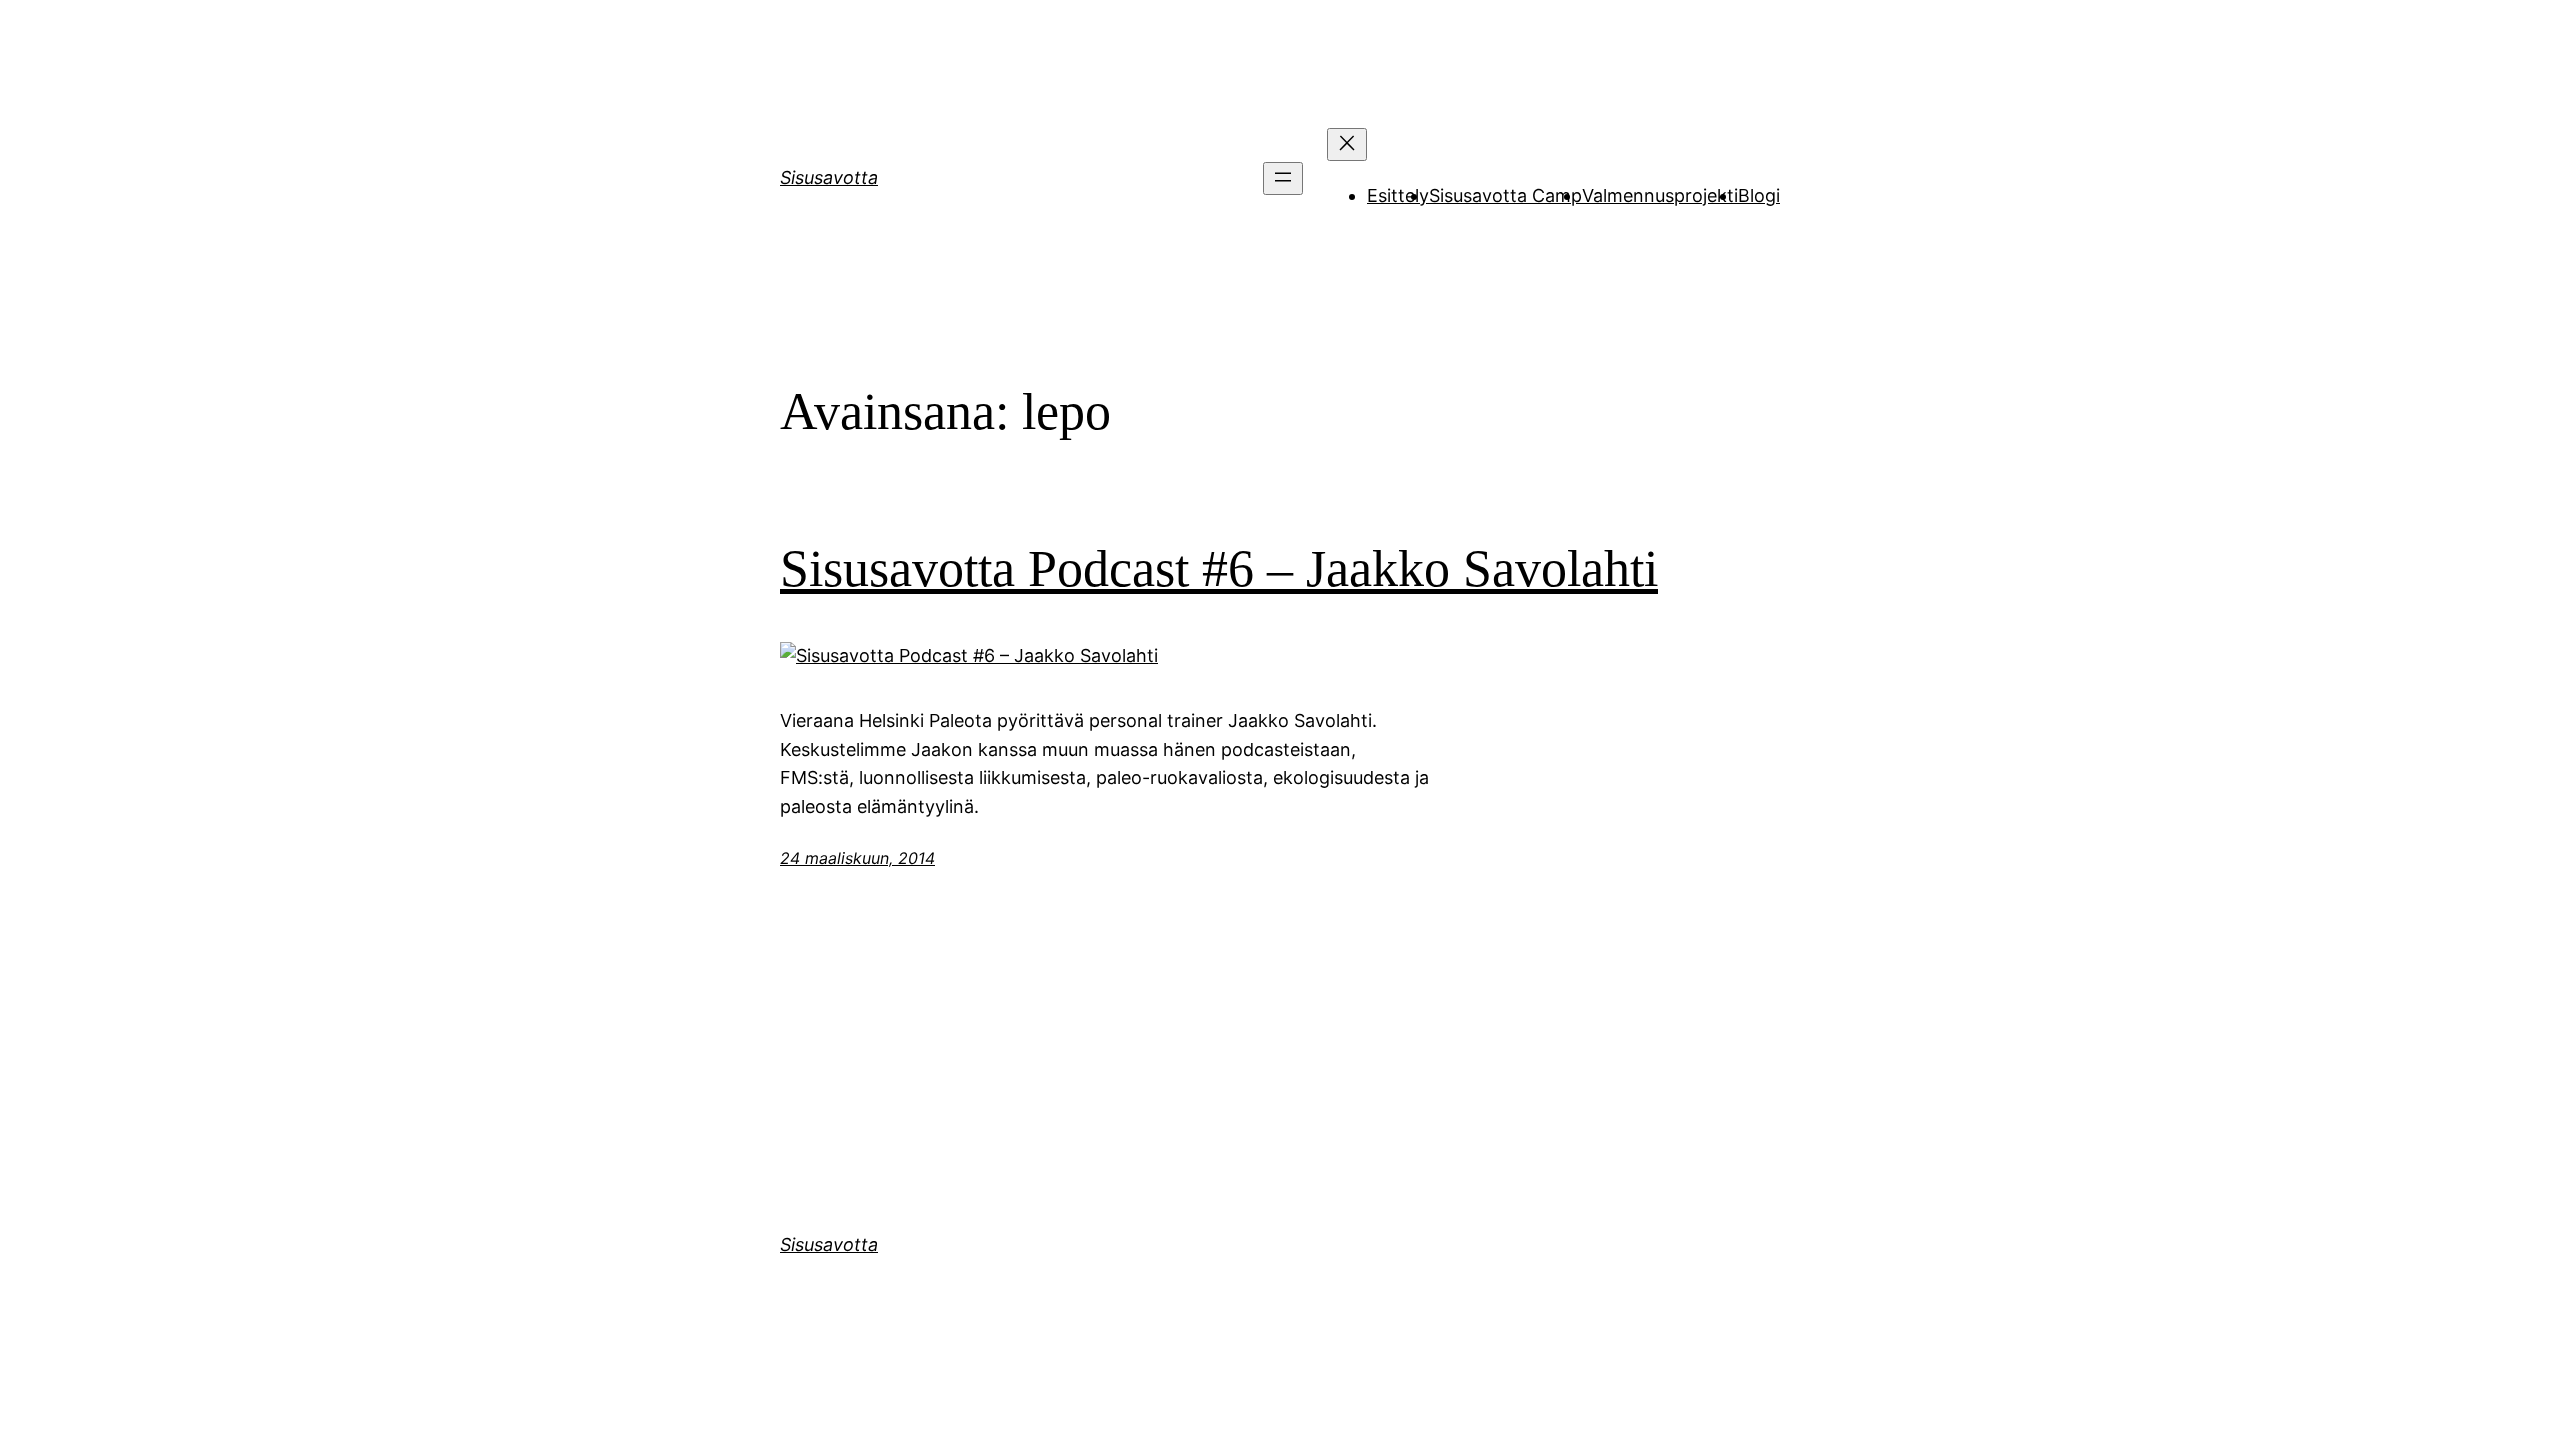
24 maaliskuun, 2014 (857, 858)
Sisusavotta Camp (1505, 195)
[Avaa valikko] (1283, 178)
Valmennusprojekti (1660, 195)
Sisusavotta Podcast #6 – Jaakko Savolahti (1219, 568)
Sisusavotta (829, 177)
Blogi (1759, 195)
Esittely (1398, 195)
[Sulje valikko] (1347, 144)
